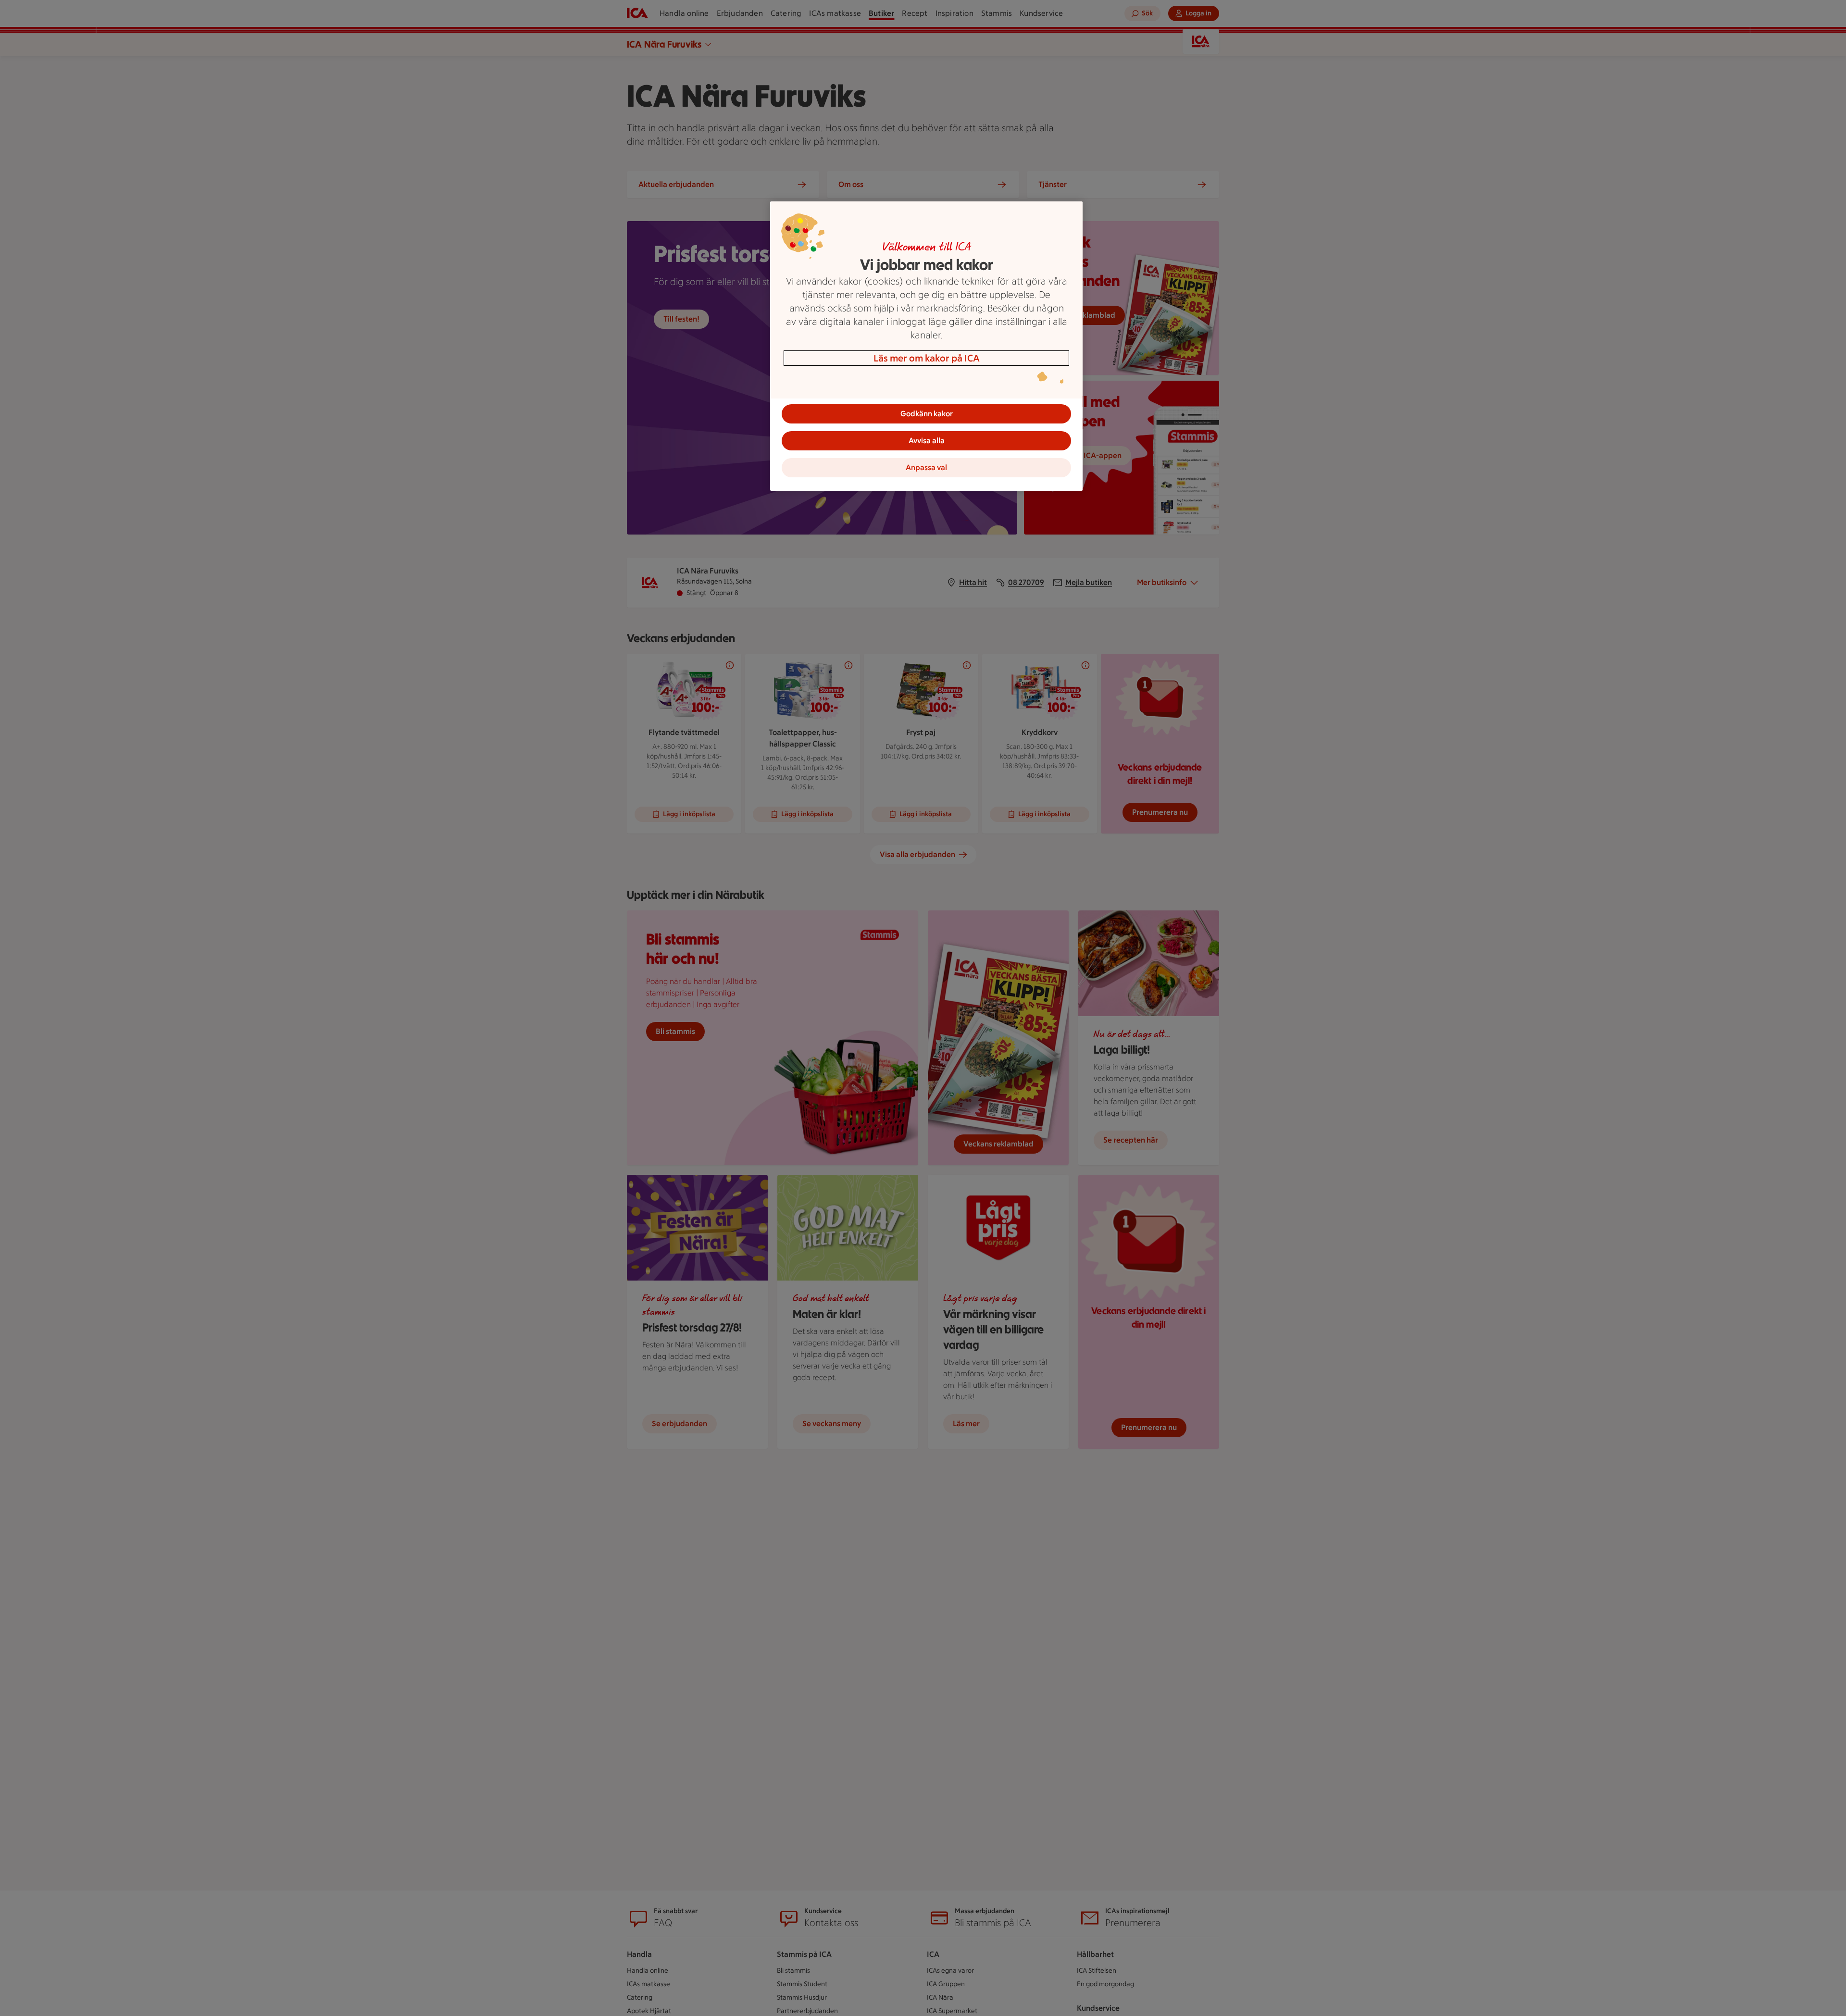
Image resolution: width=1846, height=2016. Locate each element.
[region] (926, 346)
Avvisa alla (927, 441)
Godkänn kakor (927, 414)
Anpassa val (926, 467)
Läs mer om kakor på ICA (927, 358)
